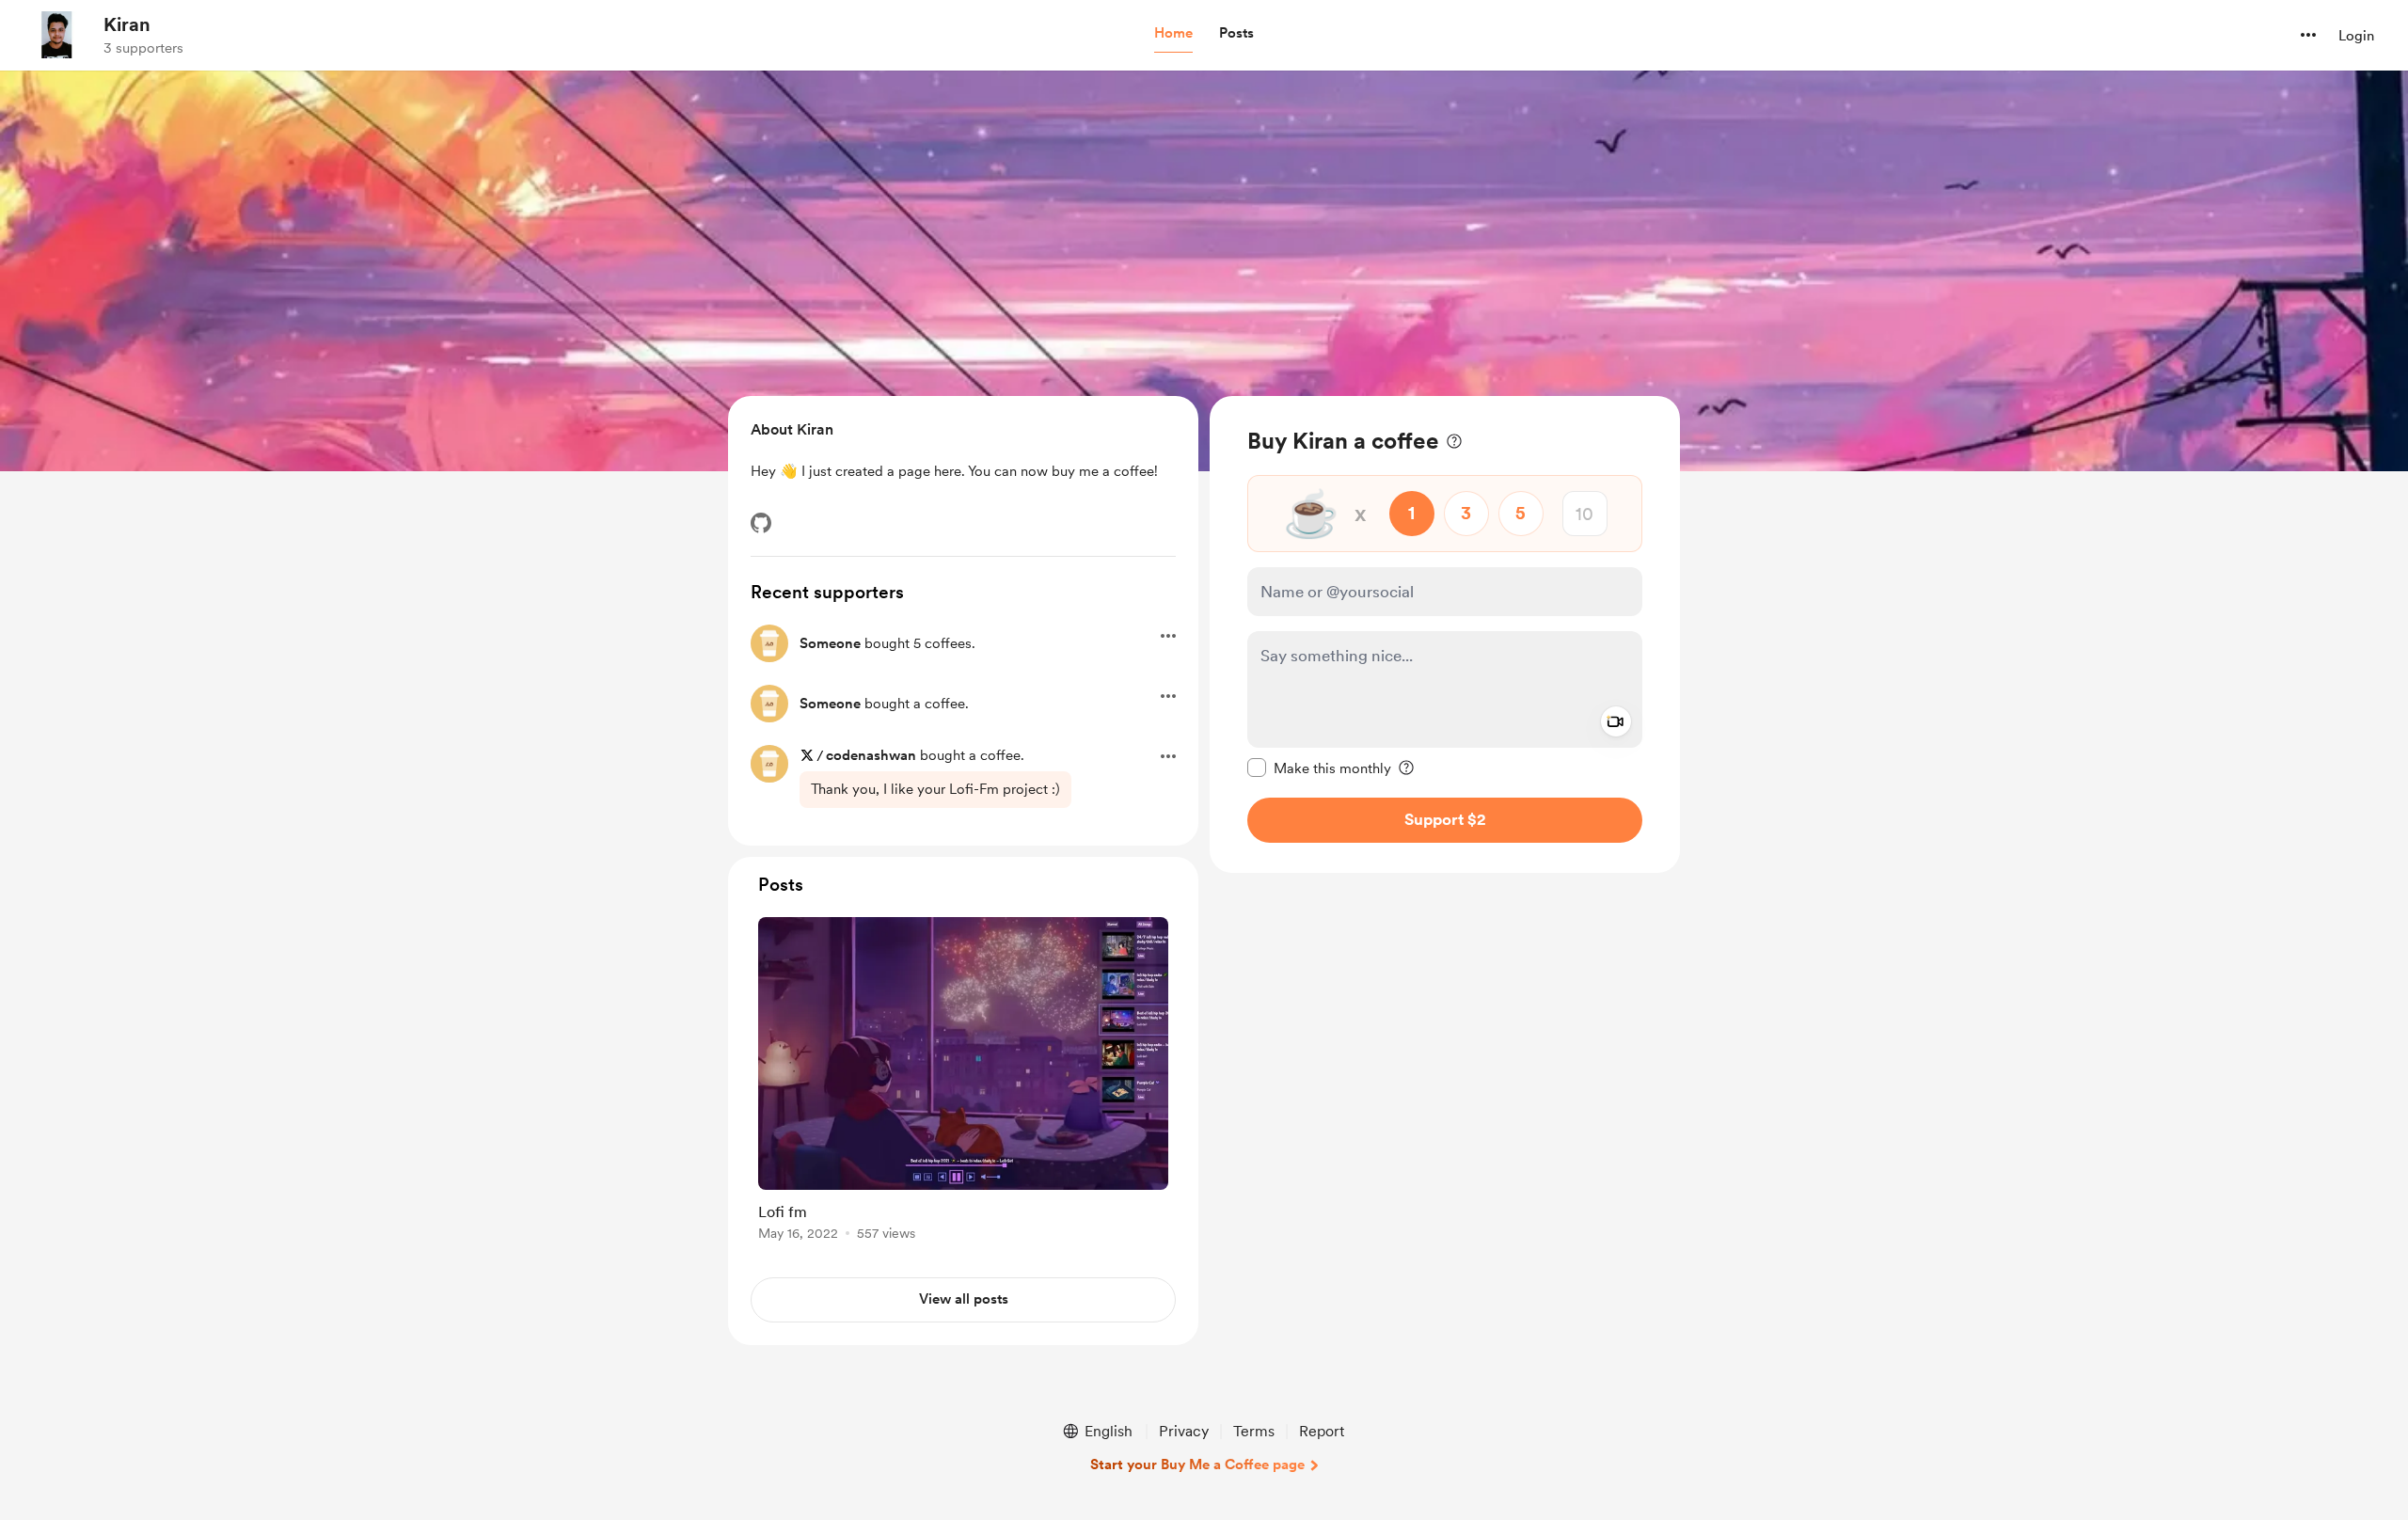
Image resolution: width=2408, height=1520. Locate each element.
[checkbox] (1319, 768)
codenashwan (871, 755)
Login (2356, 36)
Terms (1254, 1431)
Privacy (1184, 1431)
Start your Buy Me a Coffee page (1197, 1465)
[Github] (761, 523)
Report (1322, 1431)
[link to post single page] (963, 1082)
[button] (1173, 34)
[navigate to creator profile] (57, 35)
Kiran (127, 24)
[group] (963, 1082)
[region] (1445, 634)
